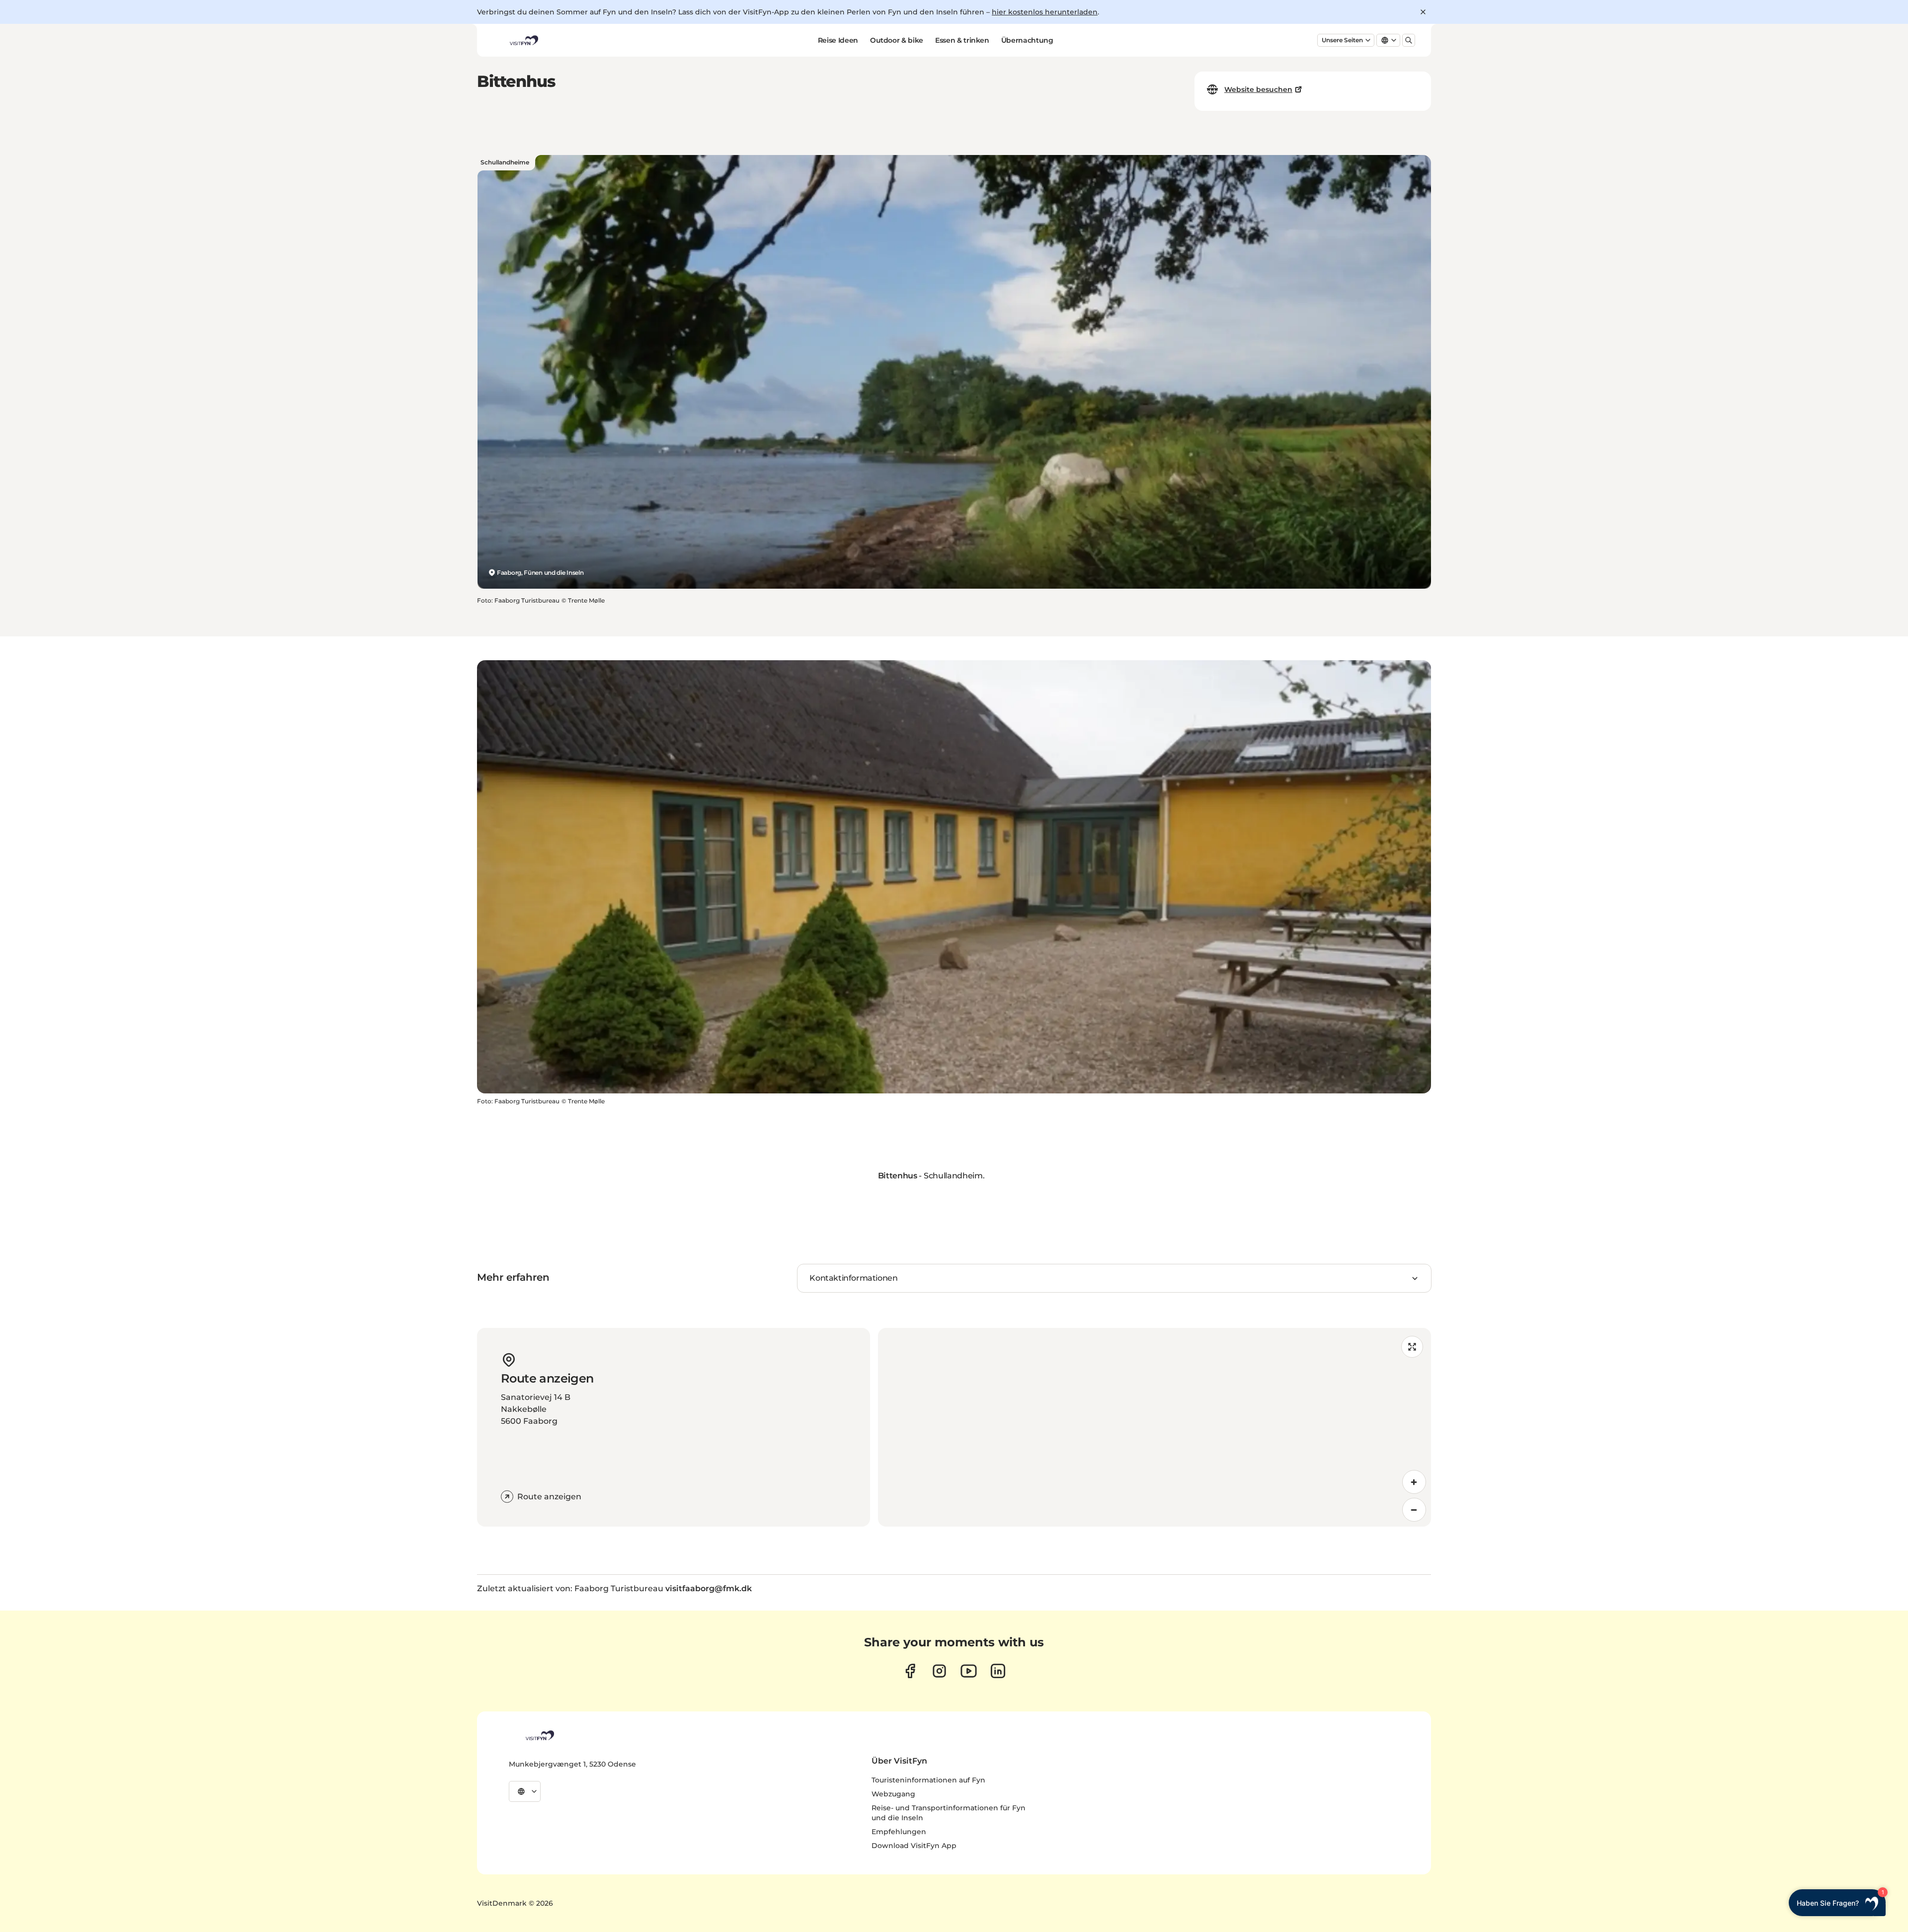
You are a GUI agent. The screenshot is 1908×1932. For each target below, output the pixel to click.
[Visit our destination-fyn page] (998, 1671)
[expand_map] (1412, 1347)
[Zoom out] (1414, 1510)
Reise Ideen (838, 40)
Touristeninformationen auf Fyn (928, 1780)
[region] (1154, 1427)
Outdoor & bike (897, 40)
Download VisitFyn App (914, 1846)
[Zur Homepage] (523, 40)
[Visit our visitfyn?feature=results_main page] (969, 1671)
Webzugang (893, 1794)
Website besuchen (1258, 89)
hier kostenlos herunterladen (1045, 12)
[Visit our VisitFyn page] (910, 1671)
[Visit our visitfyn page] (939, 1671)
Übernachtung (1027, 40)
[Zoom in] (1414, 1482)
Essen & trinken (962, 40)
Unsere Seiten (1342, 40)
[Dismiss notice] (1423, 12)
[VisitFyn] (539, 1735)
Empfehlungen (899, 1832)
